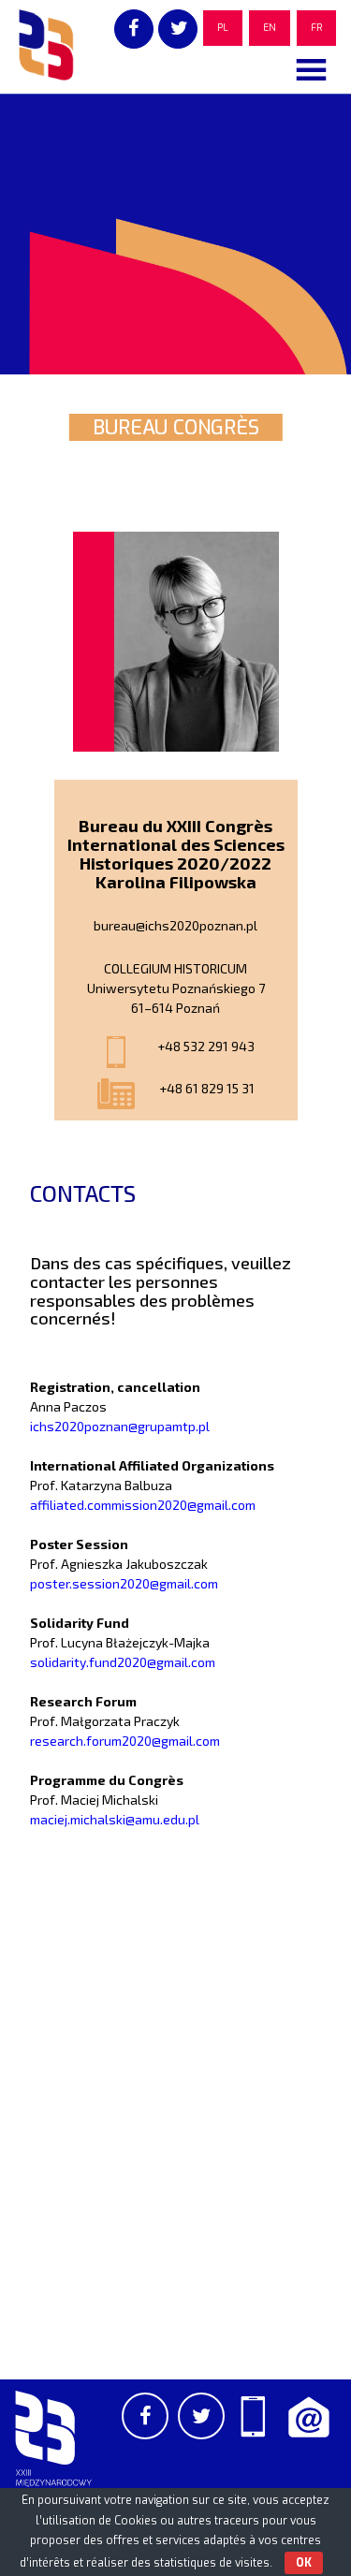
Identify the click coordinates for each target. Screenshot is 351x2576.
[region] (175, 234)
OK (304, 2563)
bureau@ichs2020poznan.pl (175, 925)
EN (270, 28)
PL (223, 28)
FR (316, 28)
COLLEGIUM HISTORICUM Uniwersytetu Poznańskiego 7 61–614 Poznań (176, 988)
